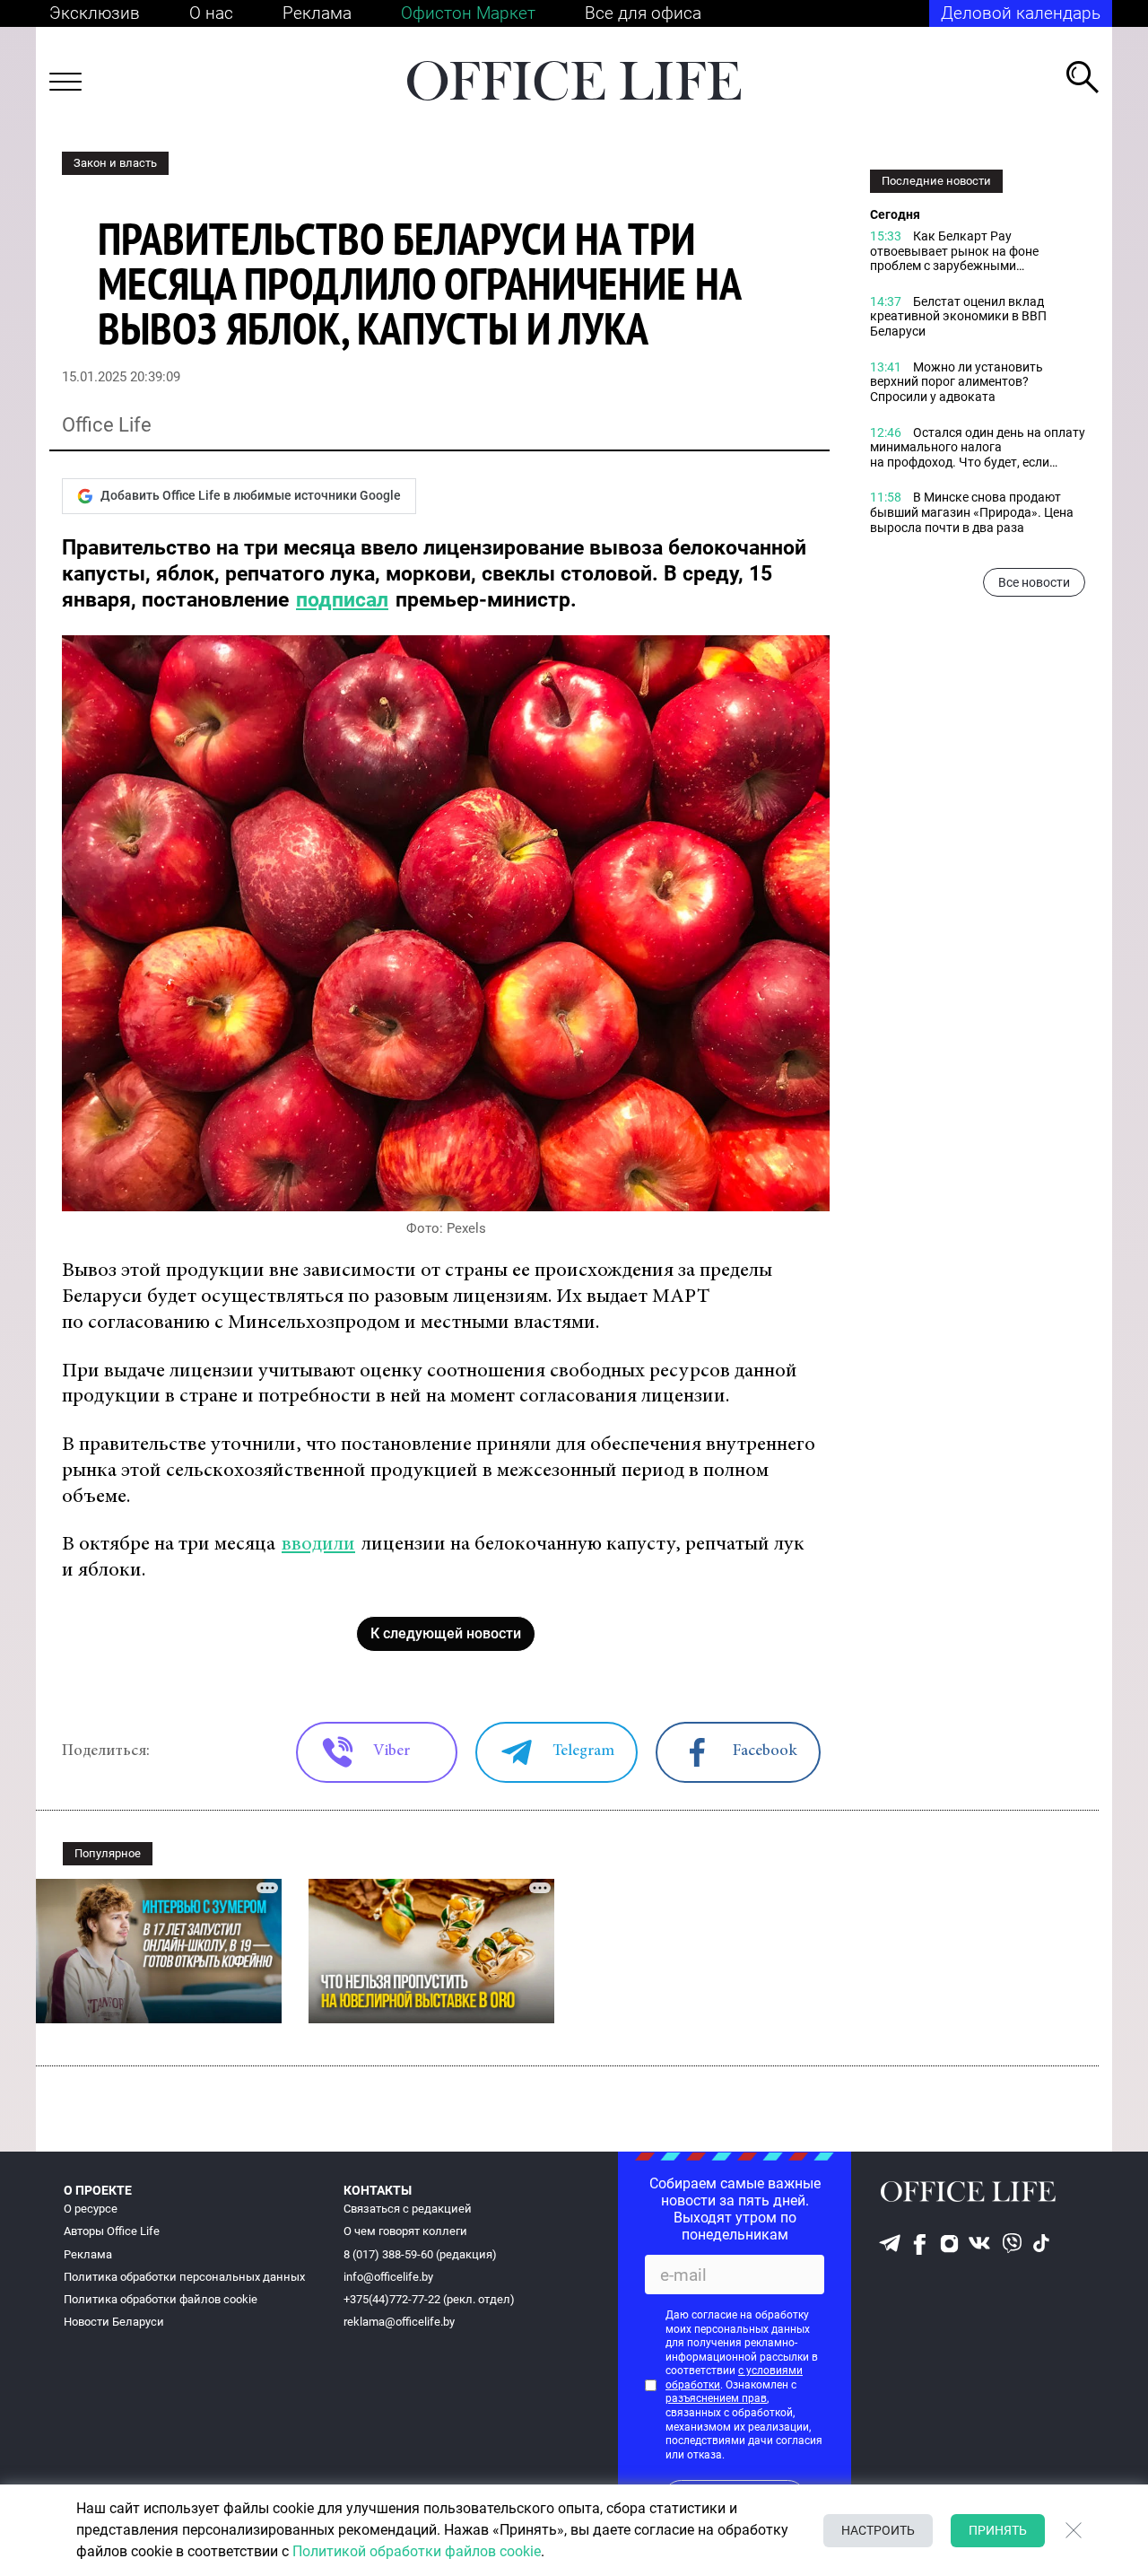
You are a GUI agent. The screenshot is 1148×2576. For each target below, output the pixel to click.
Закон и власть (115, 163)
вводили (318, 1545)
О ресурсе (91, 2209)
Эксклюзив (95, 13)
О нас (211, 13)
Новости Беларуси (114, 2322)
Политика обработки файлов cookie (161, 2299)
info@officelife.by (388, 2277)
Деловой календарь (1021, 13)
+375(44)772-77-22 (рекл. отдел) (429, 2299)
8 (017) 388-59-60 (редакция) (420, 2254)
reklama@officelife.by (399, 2322)
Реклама (317, 13)
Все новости (1034, 583)
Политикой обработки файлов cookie (417, 2551)
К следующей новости (446, 1633)
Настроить (878, 2530)
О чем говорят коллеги (405, 2231)
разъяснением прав (716, 2398)
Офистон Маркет (468, 13)
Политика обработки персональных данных (184, 2277)
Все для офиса (643, 13)
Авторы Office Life (112, 2231)
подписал (342, 600)
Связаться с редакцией (408, 2209)
